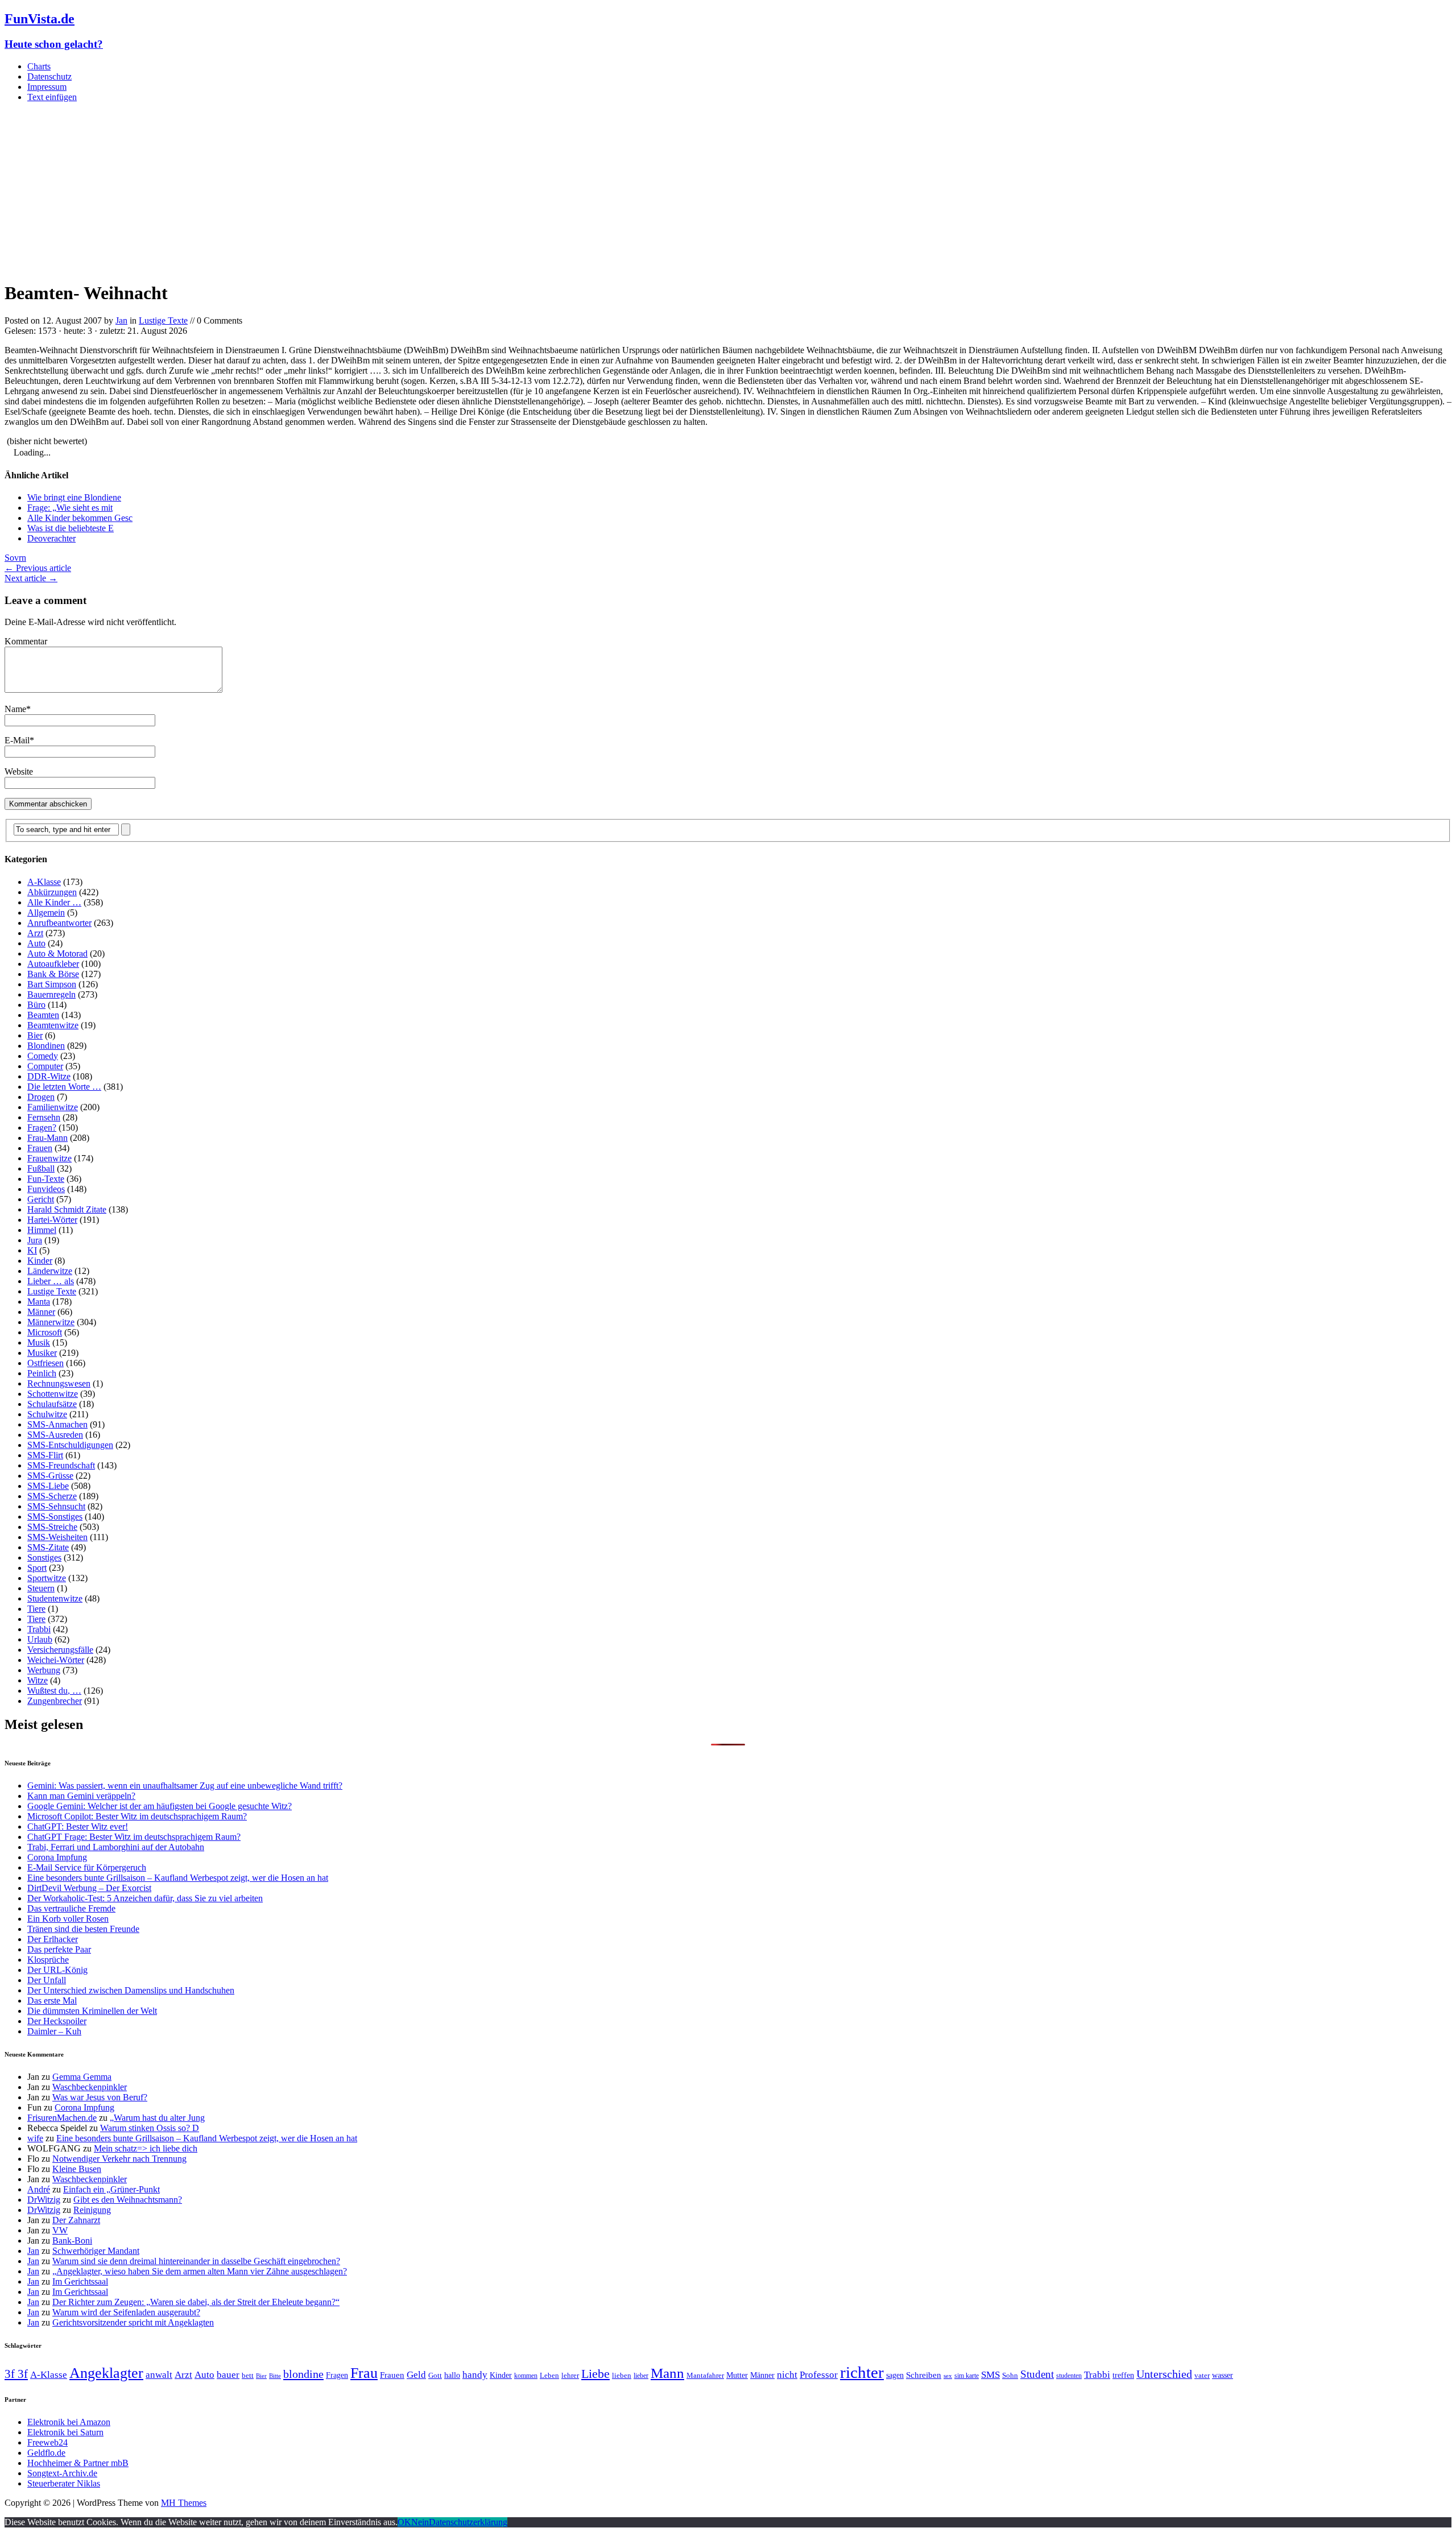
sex (948, 2376)
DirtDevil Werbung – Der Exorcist (89, 1888)
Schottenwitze (53, 1394)
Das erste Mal (52, 2001)
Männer (41, 1312)
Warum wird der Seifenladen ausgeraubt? (126, 2312)
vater (1202, 2375)
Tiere (36, 1609)
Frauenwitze (49, 1158)
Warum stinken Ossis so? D (150, 2128)
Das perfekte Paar (59, 1949)
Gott (435, 2375)
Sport (37, 1568)
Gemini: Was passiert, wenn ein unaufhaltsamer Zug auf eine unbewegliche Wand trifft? (185, 1786)
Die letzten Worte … (64, 1087)
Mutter (737, 2375)
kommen (526, 2376)
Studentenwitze (55, 1598)
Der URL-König (57, 1970)
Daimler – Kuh (54, 2031)
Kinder (40, 1261)
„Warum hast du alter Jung (157, 2118)
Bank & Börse (53, 974)
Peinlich (42, 1373)
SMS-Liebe (48, 1486)
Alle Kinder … (54, 902)
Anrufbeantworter (59, 923)
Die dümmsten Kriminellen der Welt (92, 2011)
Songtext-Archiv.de (62, 2473)
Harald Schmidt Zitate (67, 1209)
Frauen (40, 1148)
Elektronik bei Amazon (69, 2422)
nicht (787, 2375)
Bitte (275, 2376)
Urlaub (40, 1639)
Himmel (42, 1230)
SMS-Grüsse (50, 1476)
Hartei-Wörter (52, 1220)
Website (19, 771)
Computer (45, 1066)
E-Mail (17, 740)
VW (60, 2230)
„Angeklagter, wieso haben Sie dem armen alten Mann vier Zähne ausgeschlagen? (200, 2271)
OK (404, 2522)
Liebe (595, 2374)
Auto (36, 943)
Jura (35, 1240)
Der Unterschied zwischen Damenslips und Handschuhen (131, 1990)
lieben (622, 2375)
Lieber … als (51, 1281)
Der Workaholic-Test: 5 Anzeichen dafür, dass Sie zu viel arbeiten (145, 1898)
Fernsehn (44, 1117)
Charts (39, 66)
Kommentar (26, 641)
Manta (39, 1302)
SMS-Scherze (52, 1496)
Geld (416, 2375)
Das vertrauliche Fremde (71, 1908)
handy (475, 2375)
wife (35, 2138)
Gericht (41, 1199)
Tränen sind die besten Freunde (83, 1929)
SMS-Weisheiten (57, 1537)
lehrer (570, 2375)
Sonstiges (44, 1557)
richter (862, 2372)
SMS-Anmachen (57, 1424)
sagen (895, 2375)
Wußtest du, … (54, 1691)
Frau (364, 2373)
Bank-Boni (72, 2241)
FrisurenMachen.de (62, 2118)
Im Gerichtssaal (80, 2281)
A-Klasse (44, 882)
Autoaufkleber (53, 964)
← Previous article (38, 568)
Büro (36, 1005)
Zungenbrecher (55, 1701)
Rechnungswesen (59, 1383)
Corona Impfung (57, 1857)
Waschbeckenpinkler (90, 2087)
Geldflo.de (46, 2453)
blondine (303, 2374)
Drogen (41, 1097)
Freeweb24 (47, 2442)
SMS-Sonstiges (55, 1517)
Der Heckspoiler (57, 2021)
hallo (452, 2375)
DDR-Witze (49, 1076)
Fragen (337, 2375)
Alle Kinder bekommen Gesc (80, 518)
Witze (38, 1680)
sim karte (967, 2376)
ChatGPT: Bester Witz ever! (78, 1826)
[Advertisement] (728, 191)
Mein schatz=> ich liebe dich (146, 2148)
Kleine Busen (77, 2169)
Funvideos (46, 1189)
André (39, 2189)
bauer (228, 2375)
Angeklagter (106, 2373)
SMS (990, 2375)
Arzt (35, 933)
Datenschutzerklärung (468, 2522)
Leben (549, 2375)
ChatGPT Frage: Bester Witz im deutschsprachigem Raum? (134, 1837)
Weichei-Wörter (56, 1660)
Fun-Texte (46, 1179)
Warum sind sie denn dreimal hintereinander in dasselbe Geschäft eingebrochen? (196, 2261)
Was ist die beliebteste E (71, 528)
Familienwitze (53, 1107)
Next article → (31, 578)
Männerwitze (51, 1322)
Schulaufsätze (52, 1404)
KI (32, 1250)
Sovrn (15, 558)
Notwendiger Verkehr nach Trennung (119, 2159)
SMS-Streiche (52, 1527)
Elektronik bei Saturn (65, 2432)
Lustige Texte (163, 320)
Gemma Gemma (82, 2077)
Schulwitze (47, 1414)
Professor (819, 2375)
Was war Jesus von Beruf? (100, 2097)
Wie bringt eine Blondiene (74, 497)
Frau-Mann (47, 1138)
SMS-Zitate (48, 1547)
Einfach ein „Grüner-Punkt (111, 2189)
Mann (667, 2373)
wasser (1223, 2375)
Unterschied (1164, 2374)
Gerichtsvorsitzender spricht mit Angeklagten (133, 2322)
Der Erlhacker (53, 1939)
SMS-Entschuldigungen (70, 1445)
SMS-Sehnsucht (56, 1506)
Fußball (41, 1168)
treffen (1123, 2375)
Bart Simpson (52, 984)
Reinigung (92, 2210)
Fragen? (42, 1128)
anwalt (159, 2375)
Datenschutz (49, 76)
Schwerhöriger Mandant (96, 2251)
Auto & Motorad (57, 953)
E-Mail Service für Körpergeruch (87, 1867)
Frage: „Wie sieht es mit (70, 508)
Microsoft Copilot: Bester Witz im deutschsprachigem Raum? (137, 1816)
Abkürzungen (52, 892)
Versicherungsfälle (60, 1650)
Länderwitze (50, 1271)
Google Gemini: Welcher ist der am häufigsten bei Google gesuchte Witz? (160, 1806)
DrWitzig (44, 2200)
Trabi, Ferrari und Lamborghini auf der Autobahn (116, 1847)
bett (248, 2375)
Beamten (43, 1015)
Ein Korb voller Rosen (68, 1919)
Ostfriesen (45, 1363)
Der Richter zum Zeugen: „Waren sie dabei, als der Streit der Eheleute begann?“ (196, 2302)
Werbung (44, 1670)
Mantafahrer (705, 2375)
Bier (35, 1035)
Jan (121, 320)
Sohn (1010, 2375)
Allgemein (46, 913)
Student (1037, 2374)
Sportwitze (47, 1578)
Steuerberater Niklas (64, 2483)
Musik (39, 1342)
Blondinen (46, 1046)
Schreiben (924, 2375)
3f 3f (16, 2374)
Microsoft (45, 1332)
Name (15, 709)
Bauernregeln (51, 994)
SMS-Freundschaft (61, 1465)
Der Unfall (47, 1980)
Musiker (42, 1353)
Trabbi (39, 1629)
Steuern (41, 1588)
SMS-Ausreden (55, 1435)
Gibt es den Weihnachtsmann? (128, 2200)
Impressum (47, 87)
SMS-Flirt (45, 1455)
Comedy (43, 1056)
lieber (641, 2376)
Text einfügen (52, 97)
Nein (420, 2522)
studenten (1069, 2376)
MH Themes (184, 2503)
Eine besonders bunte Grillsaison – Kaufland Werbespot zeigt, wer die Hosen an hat (178, 1878)
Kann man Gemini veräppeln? (81, 1796)
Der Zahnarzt (76, 2220)
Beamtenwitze (53, 1025)
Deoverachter (51, 538)
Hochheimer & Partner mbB (78, 2463)
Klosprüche (48, 1960)
